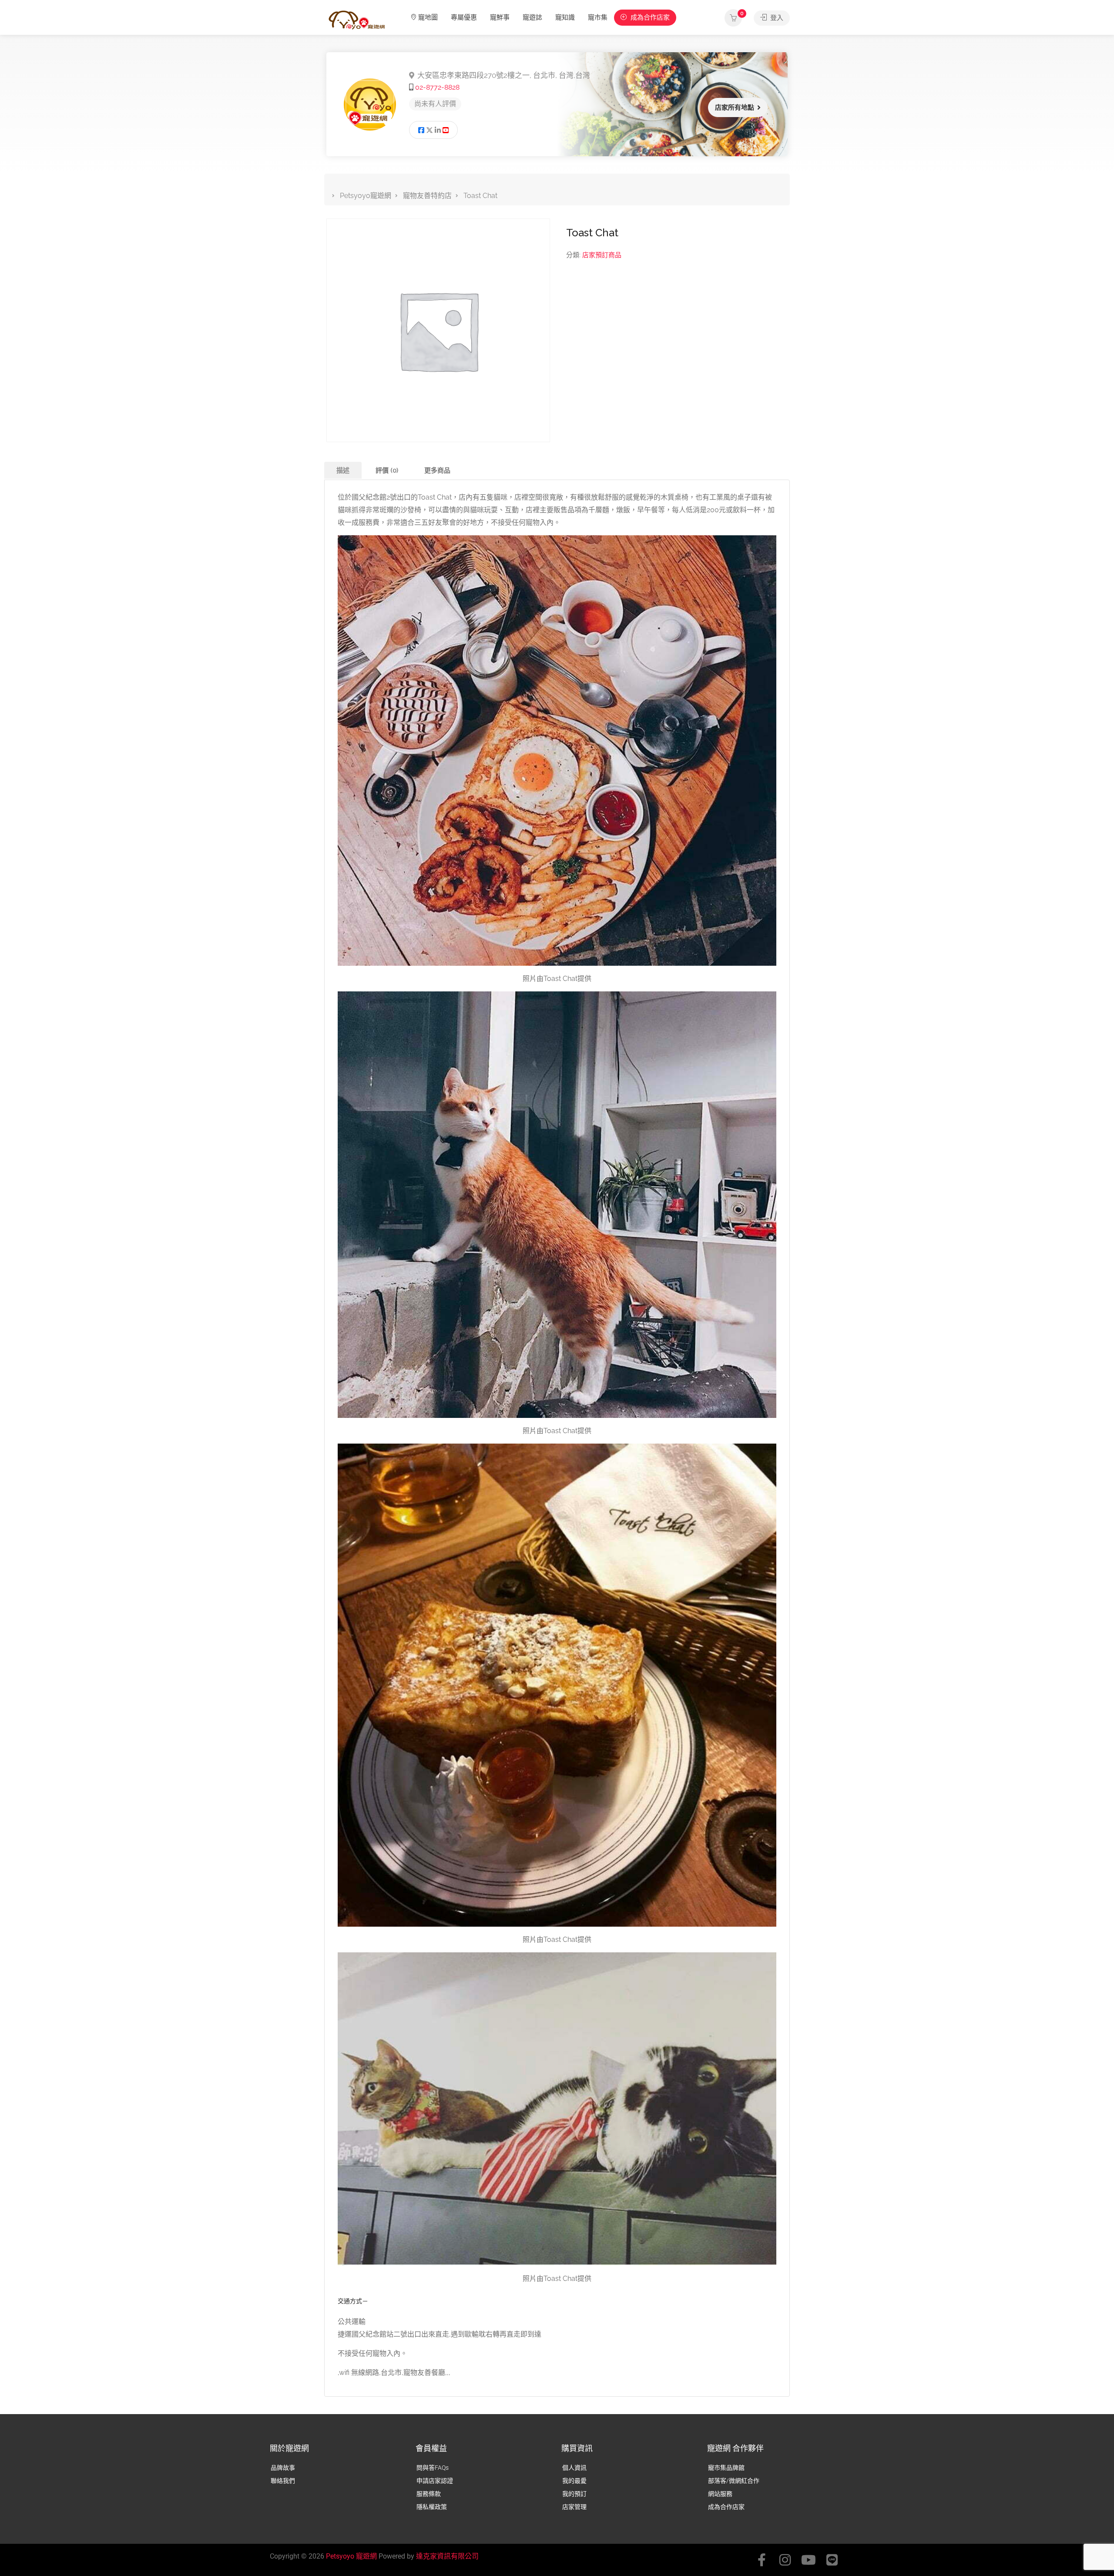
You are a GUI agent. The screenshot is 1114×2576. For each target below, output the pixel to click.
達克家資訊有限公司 (447, 2556)
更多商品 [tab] (437, 470)
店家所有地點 (735, 107)
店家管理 (574, 2507)
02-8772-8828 (437, 87)
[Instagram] (785, 2560)
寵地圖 (428, 17)
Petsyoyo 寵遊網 (351, 2556)
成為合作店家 (649, 17)
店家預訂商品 (602, 255)
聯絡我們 (283, 2481)
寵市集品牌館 (726, 2468)
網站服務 (720, 2494)
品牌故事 (283, 2468)
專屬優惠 (464, 17)
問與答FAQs (433, 2468)
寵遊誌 (532, 17)
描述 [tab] (343, 470)
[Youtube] (809, 2560)
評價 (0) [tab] (387, 470)
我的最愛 (574, 2481)
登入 (776, 18)
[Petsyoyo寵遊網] (357, 19)
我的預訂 (574, 2494)
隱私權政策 (432, 2507)
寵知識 (565, 17)
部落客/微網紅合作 (734, 2481)
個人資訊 (574, 2468)
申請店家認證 (435, 2481)
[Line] (832, 2560)
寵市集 (598, 17)
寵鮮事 (500, 17)
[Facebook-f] (762, 2560)
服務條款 (429, 2494)
